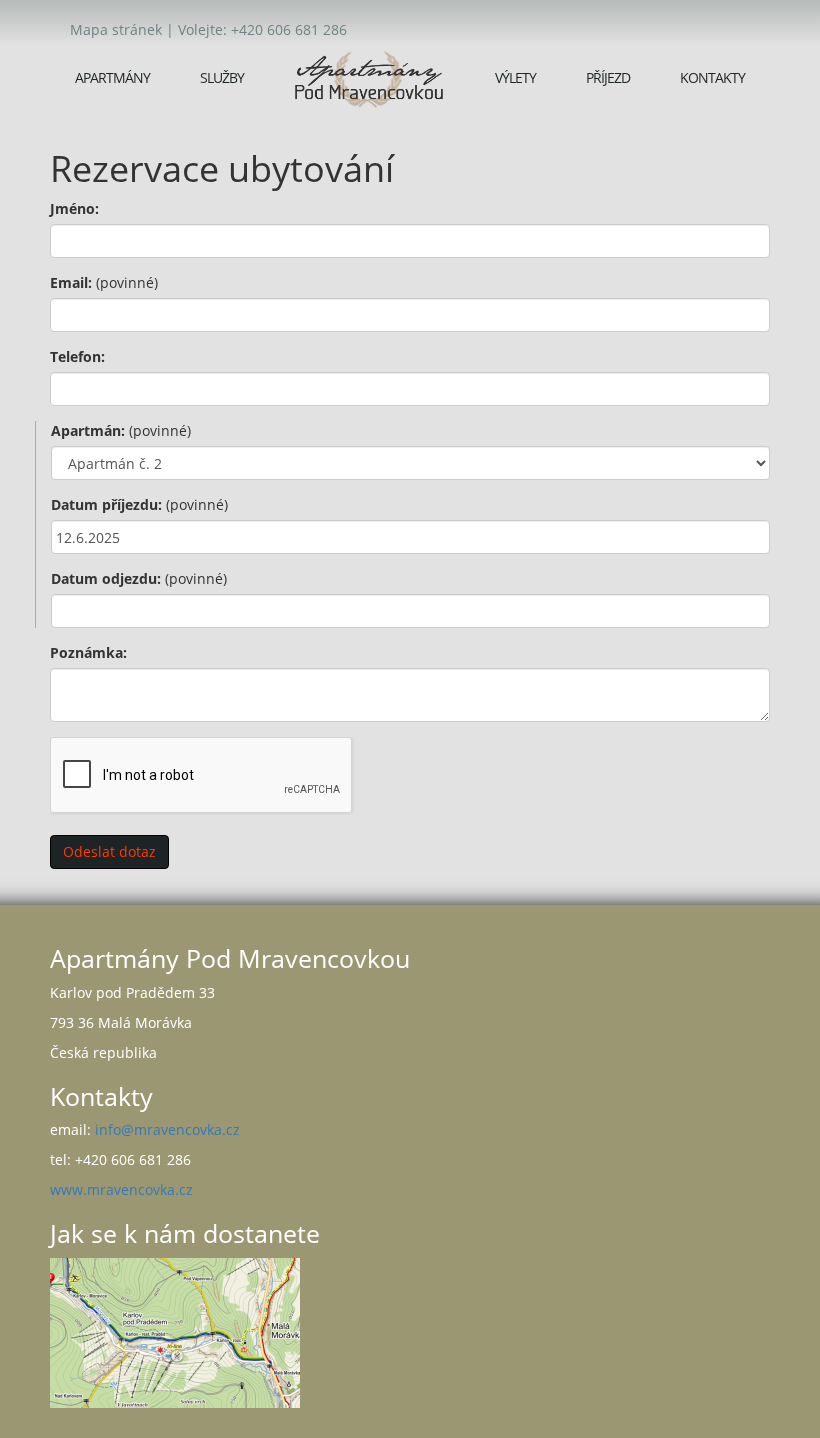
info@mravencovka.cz (167, 1129)
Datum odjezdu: (139, 578)
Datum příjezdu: (139, 504)
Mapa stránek (116, 29)
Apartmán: (121, 430)
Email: (104, 282)
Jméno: (74, 208)
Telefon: (77, 356)
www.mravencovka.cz (121, 1189)
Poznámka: (88, 652)
